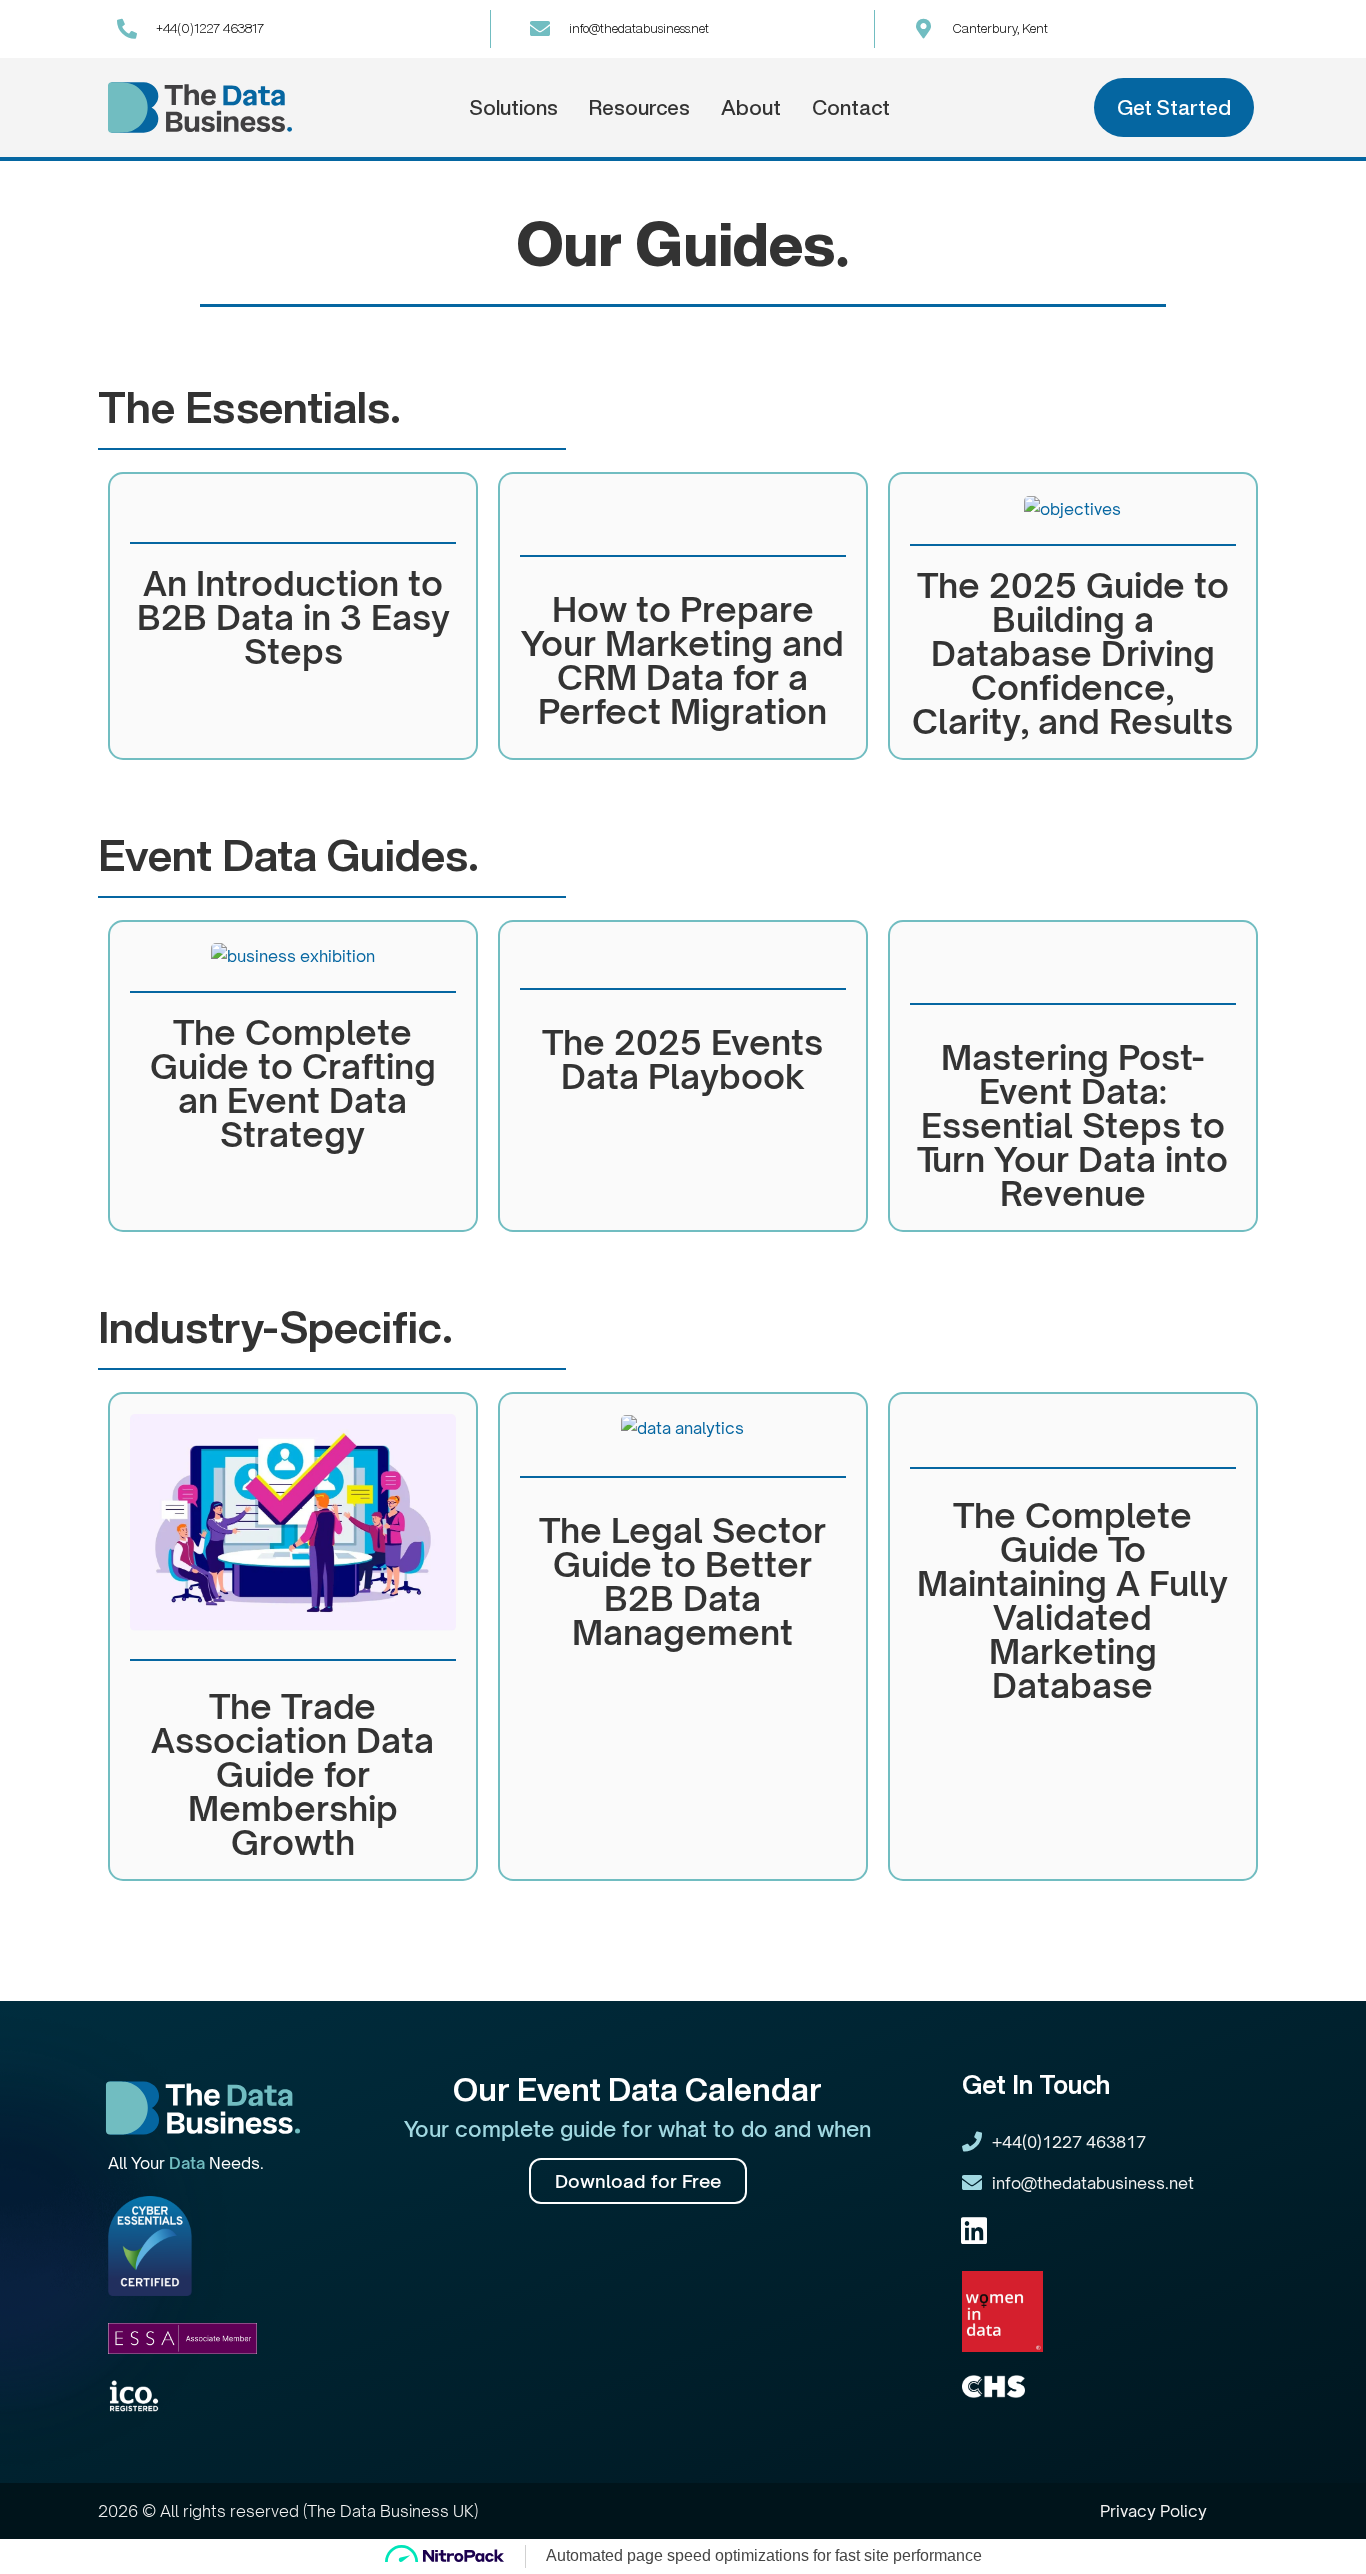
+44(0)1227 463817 (210, 28)
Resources (639, 107)
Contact (851, 107)
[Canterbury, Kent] (924, 29)
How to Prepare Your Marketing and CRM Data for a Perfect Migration (682, 660)
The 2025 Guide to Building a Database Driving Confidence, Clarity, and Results (1072, 653)
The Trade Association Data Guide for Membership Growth (292, 1774)
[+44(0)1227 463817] (127, 29)
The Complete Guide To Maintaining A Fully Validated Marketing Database (1072, 1600)
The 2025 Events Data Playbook (682, 1059)
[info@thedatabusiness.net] (540, 29)
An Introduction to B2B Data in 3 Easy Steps (293, 617)
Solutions (513, 107)
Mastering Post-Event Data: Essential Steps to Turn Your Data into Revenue (1072, 1125)
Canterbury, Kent (1000, 28)
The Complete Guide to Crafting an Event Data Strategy (293, 1083)
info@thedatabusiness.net (639, 28)
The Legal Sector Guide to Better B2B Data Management (682, 1581)
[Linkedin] (974, 2231)
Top (1318, 2526)
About (751, 107)
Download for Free (638, 2181)
